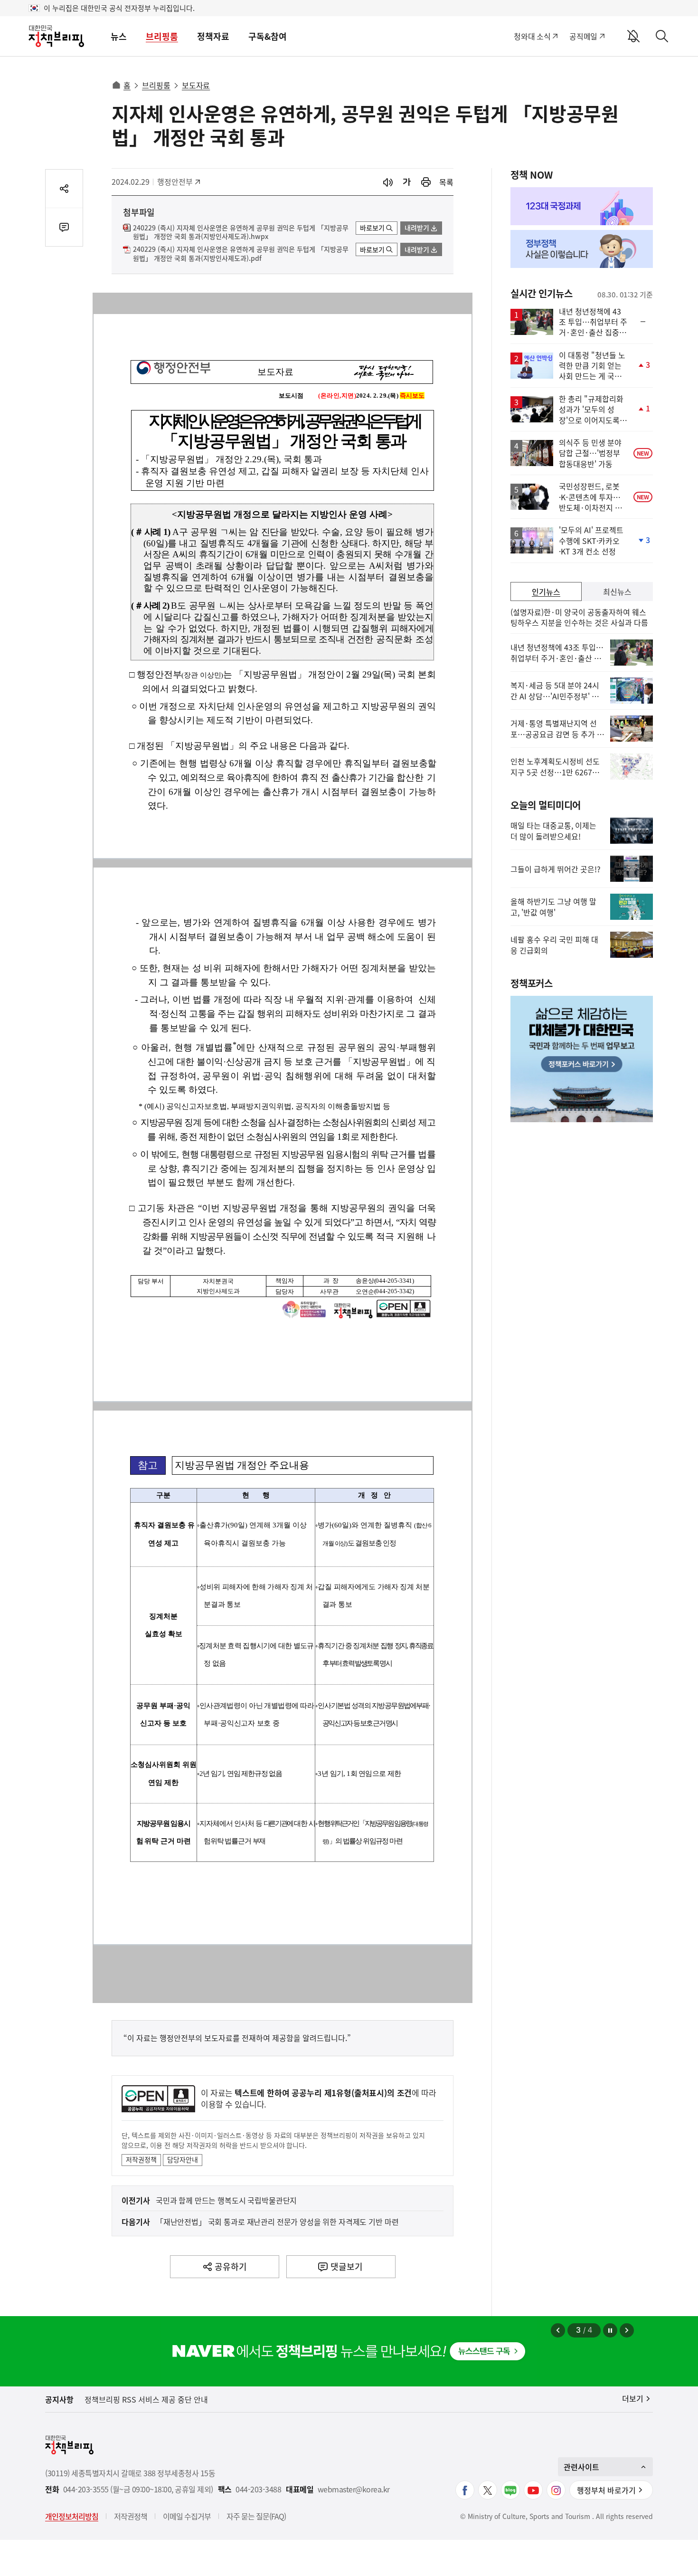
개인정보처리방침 (72, 2516)
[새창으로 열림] (426, 182)
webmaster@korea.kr (354, 2489)
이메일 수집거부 (187, 2516)
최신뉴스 (617, 592)
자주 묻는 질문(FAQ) (256, 2516)
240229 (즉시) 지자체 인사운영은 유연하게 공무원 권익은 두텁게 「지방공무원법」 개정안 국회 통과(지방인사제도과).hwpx (241, 232)
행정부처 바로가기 (606, 2490)
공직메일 (583, 36)
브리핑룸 (162, 36)
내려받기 (417, 228)
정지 (610, 2330)
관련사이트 (581, 2467)
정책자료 (213, 36)
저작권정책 (141, 2159)
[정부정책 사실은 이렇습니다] (582, 249)
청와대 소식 (532, 36)
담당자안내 (183, 2159)
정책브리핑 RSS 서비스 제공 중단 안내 (146, 2399)
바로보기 (372, 228)
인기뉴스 (546, 592)
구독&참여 (268, 36)
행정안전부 (178, 181)
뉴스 (119, 36)
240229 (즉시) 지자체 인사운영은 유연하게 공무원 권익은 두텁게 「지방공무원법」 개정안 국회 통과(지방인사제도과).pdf (241, 254)
